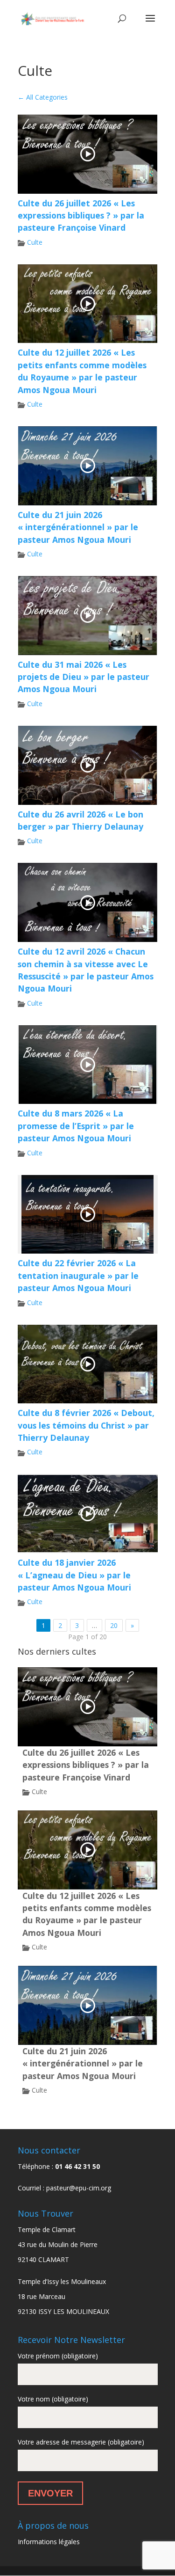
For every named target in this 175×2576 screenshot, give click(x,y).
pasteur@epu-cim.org (79, 2188)
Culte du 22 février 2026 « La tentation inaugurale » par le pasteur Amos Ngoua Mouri (78, 1275)
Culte (35, 242)
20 (114, 1625)
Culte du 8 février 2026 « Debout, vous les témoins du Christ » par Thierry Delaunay (86, 1425)
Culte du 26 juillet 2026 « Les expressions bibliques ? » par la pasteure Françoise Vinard (81, 215)
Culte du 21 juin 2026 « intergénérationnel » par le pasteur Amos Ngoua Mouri (78, 527)
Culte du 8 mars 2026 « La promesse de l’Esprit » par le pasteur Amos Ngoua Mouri (76, 1126)
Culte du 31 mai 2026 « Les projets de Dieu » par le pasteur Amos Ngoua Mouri (84, 677)
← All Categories (43, 97)
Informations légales (49, 2542)
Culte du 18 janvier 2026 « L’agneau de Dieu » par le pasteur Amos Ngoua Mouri (74, 1575)
